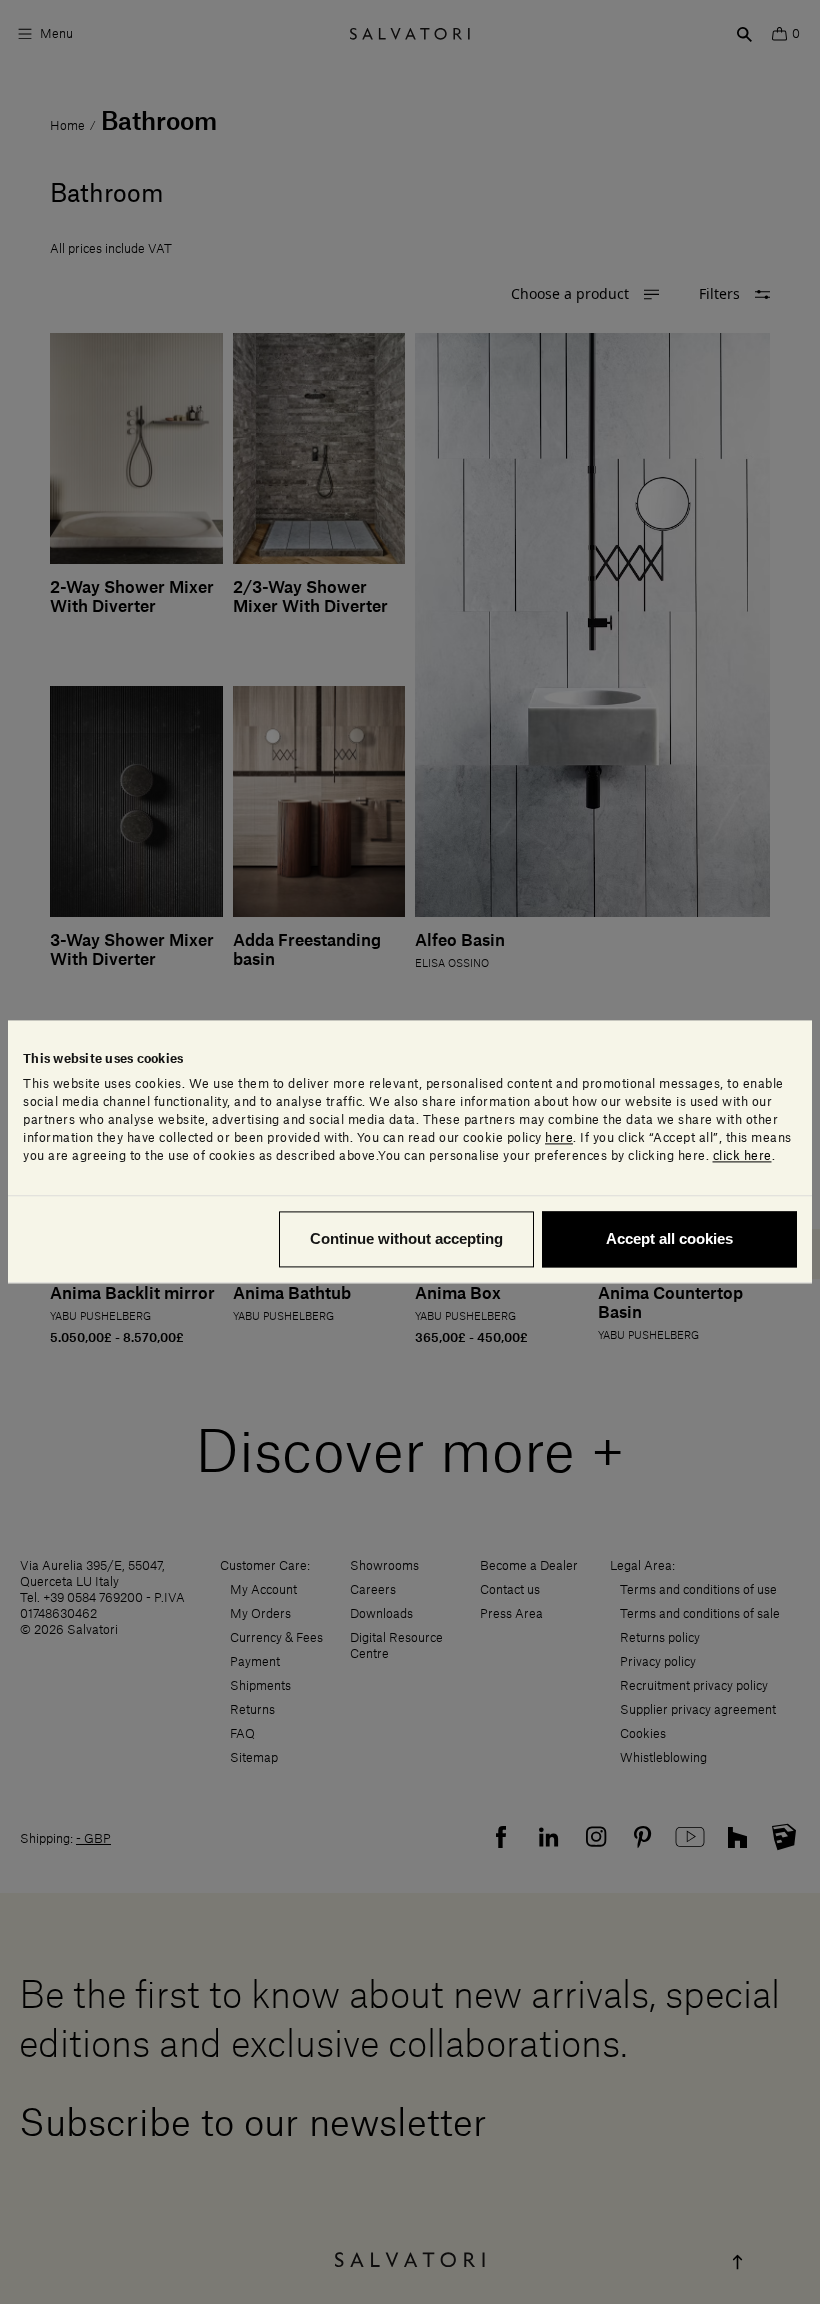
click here (742, 1157)
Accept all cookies (669, 1239)
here (559, 1139)
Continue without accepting (406, 1239)
